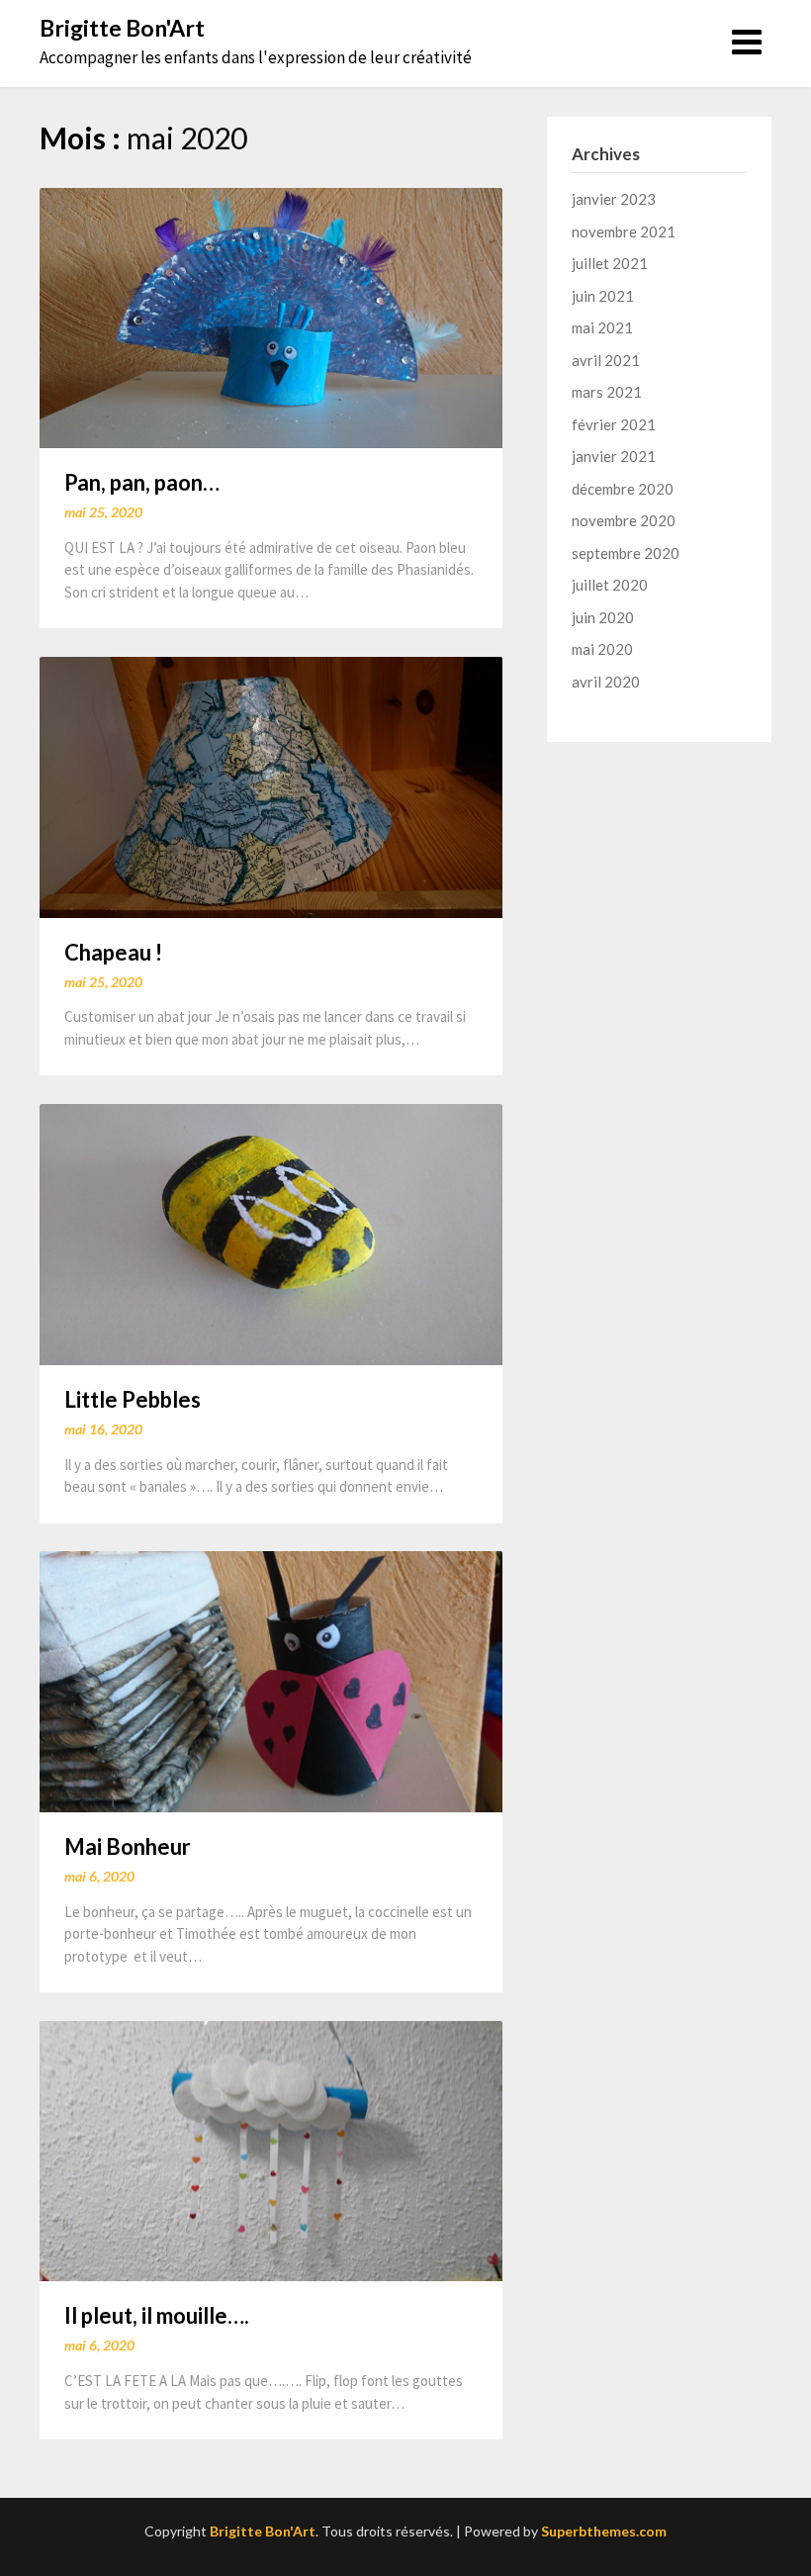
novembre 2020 (624, 520)
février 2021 (614, 424)
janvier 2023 (614, 199)
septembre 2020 (626, 553)
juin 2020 (603, 617)
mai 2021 (602, 327)
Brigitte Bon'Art (122, 28)
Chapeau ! (113, 952)
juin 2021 (603, 296)
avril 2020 (606, 682)
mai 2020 (602, 649)
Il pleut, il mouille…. (157, 2315)
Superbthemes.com (604, 2531)
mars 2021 (607, 392)
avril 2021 (606, 360)
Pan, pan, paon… (142, 482)
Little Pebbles (133, 1399)
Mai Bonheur (128, 1846)
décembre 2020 (623, 489)
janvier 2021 (614, 456)
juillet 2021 (610, 263)
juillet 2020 (610, 585)
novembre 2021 (624, 231)
